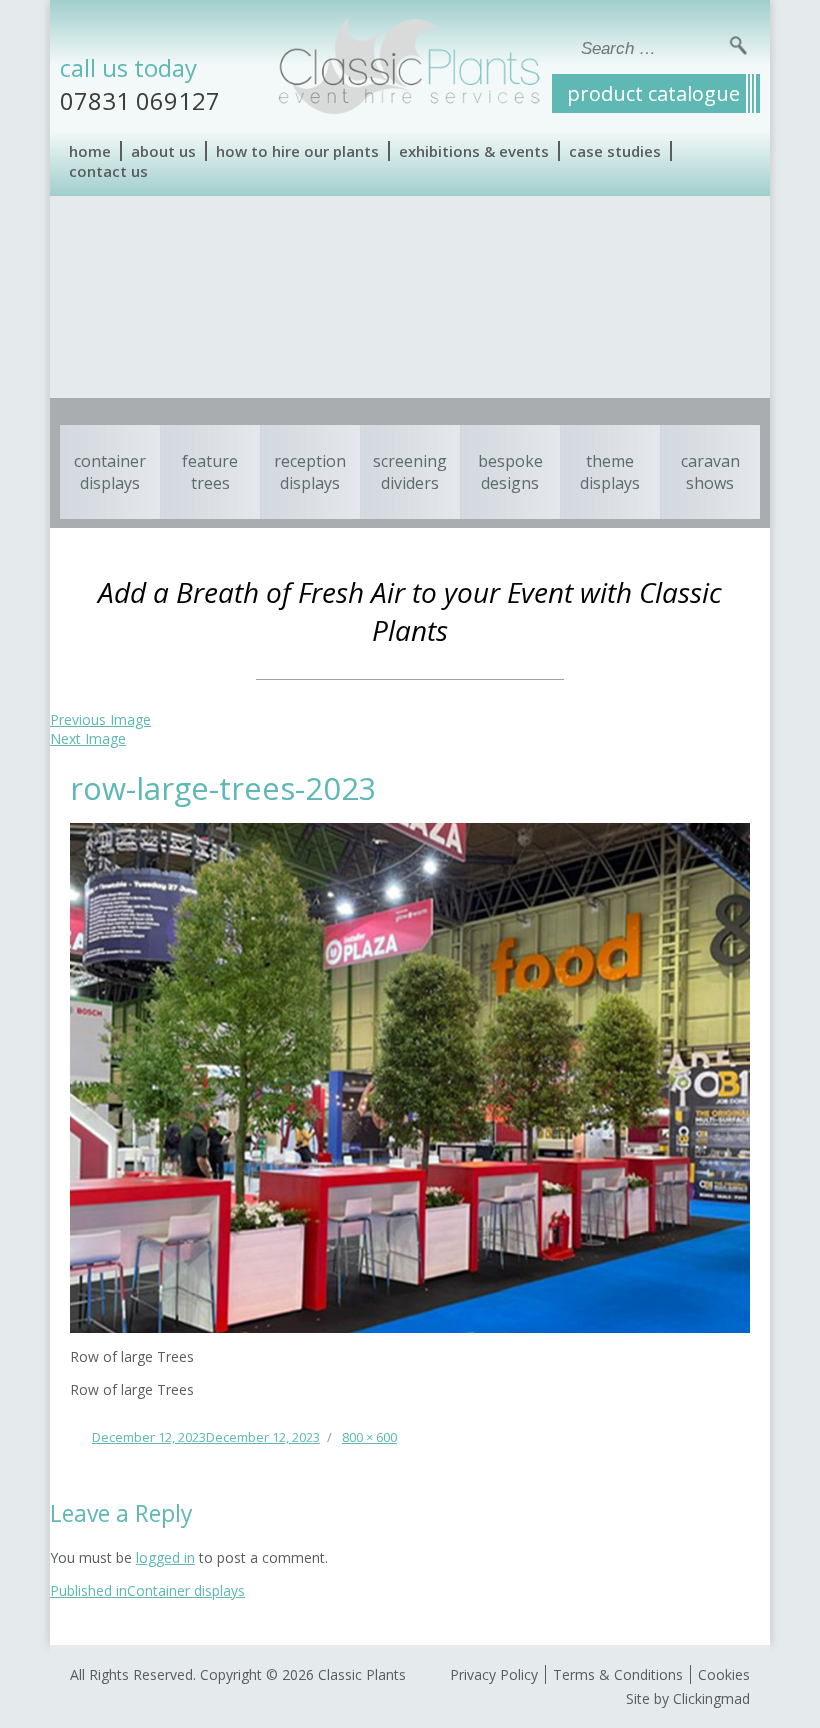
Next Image (88, 738)
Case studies (615, 151)
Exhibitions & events (474, 151)
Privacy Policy (494, 1674)
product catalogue (653, 93)
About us (163, 151)
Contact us (108, 171)
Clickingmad (711, 1698)
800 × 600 (369, 1437)
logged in (165, 1557)
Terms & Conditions (618, 1674)
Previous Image (100, 719)
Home (90, 151)
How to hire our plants (297, 151)
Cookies (724, 1674)
